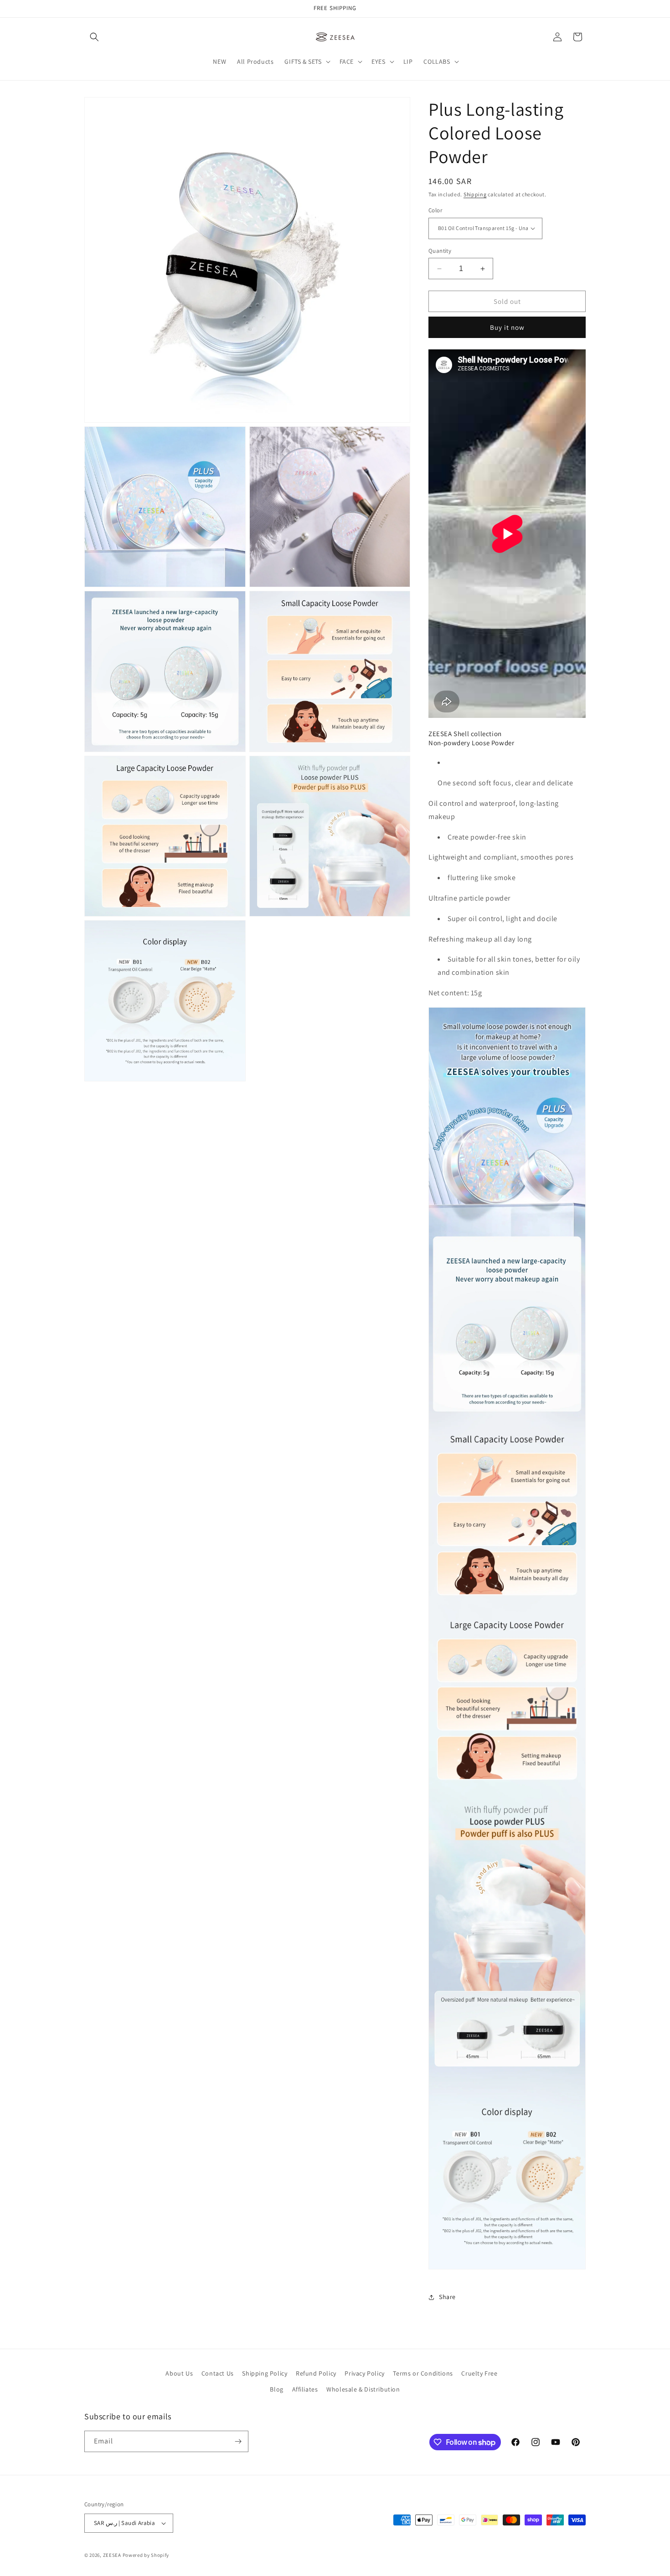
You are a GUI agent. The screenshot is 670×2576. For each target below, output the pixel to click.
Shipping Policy (265, 2373)
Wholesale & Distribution (363, 2389)
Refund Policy (316, 2373)
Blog (276, 2389)
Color (435, 210)
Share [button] (447, 2297)
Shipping (475, 194)
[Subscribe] (238, 2441)
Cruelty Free (479, 2373)
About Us (179, 2373)
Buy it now (507, 327)
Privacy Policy (364, 2373)
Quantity (440, 251)
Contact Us (218, 2373)
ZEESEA (112, 2555)
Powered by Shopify (146, 2555)
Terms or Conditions (423, 2373)
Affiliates (305, 2389)
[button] (94, 37)
